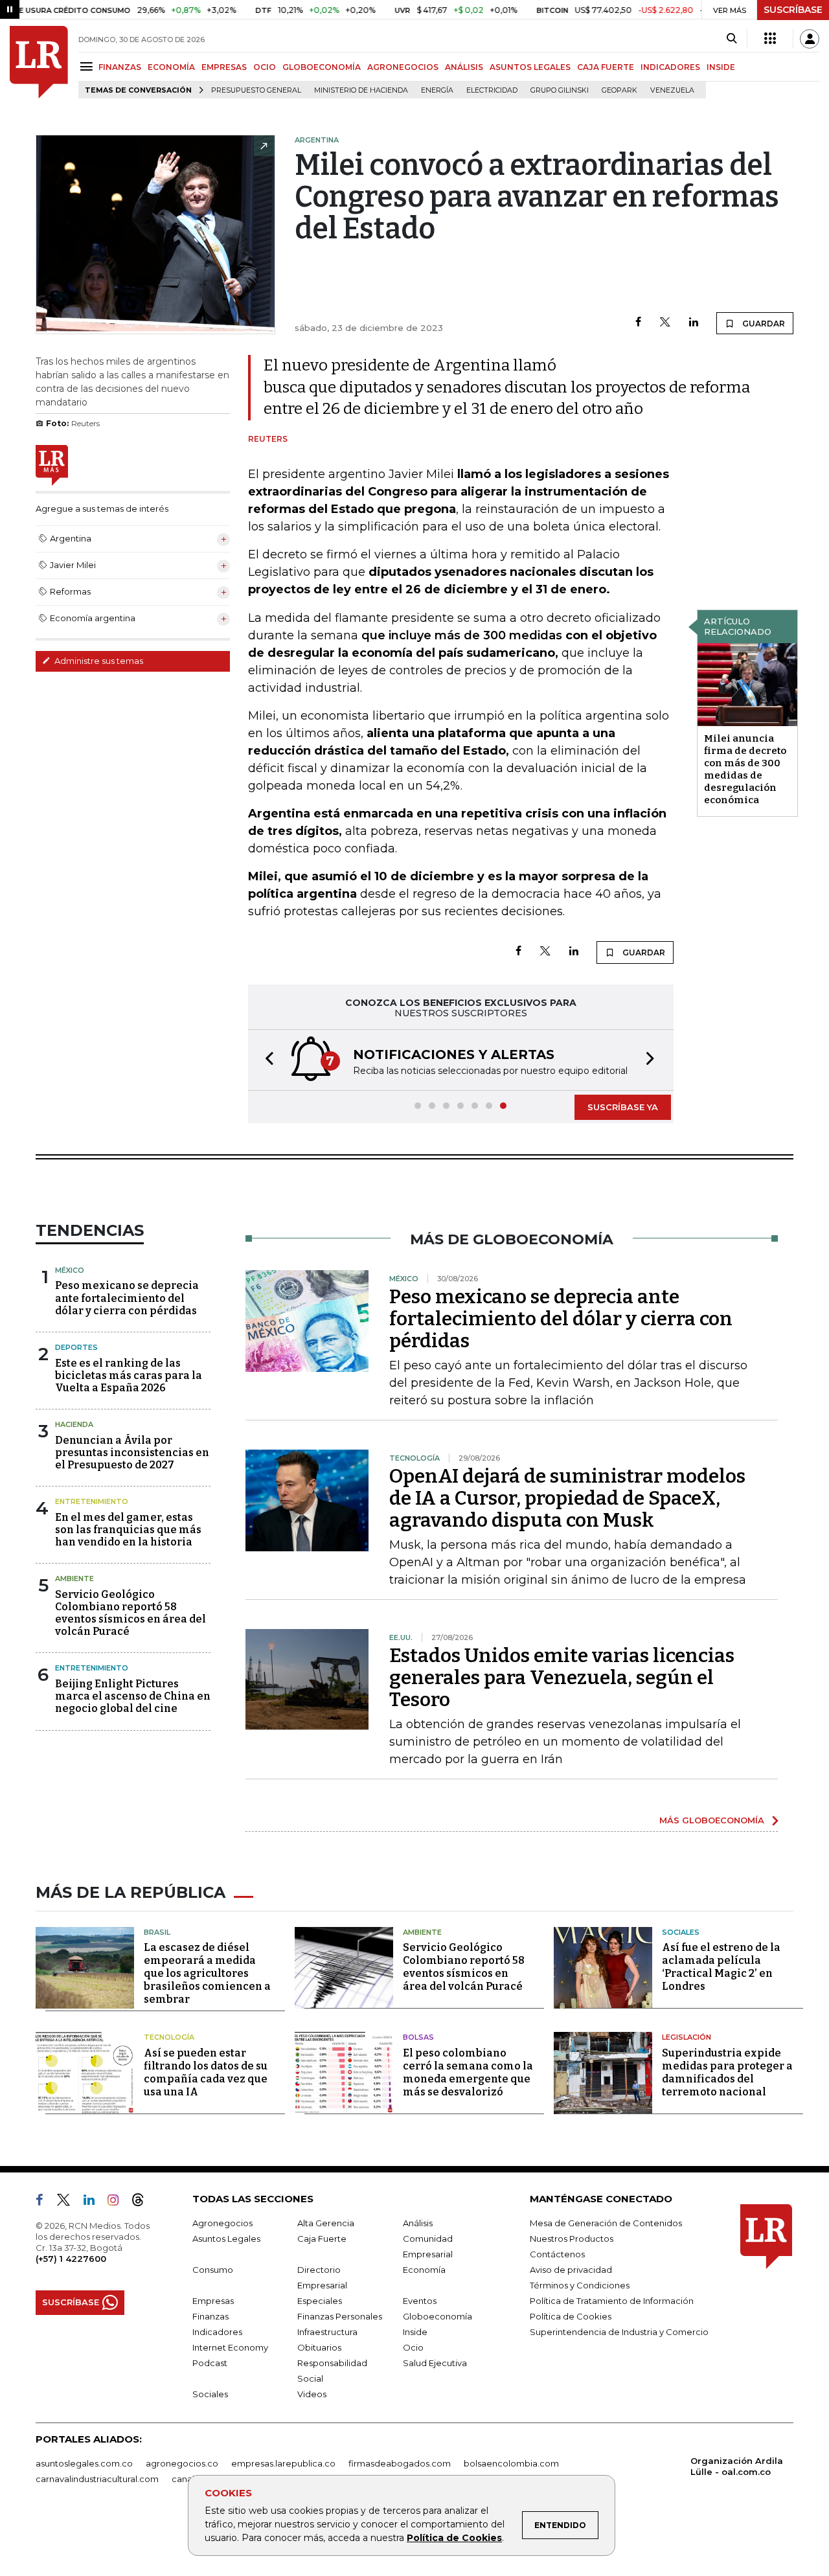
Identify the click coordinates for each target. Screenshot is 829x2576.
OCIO (265, 67)
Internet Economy (230, 2347)
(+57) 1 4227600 (71, 2259)
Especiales (320, 2301)
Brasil (157, 1932)
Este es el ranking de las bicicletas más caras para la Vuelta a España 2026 (129, 1375)
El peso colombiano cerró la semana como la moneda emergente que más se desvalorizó (468, 2072)
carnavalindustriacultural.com (97, 2479)
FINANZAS (120, 67)
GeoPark (619, 90)
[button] (266, 1060)
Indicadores (217, 2332)
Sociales (681, 1932)
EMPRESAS (224, 67)
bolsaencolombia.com (511, 2463)
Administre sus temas (98, 661)
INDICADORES (670, 67)
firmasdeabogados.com (400, 2463)
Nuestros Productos (572, 2239)
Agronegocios (222, 2223)
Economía (424, 2270)
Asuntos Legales (226, 2239)
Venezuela (672, 90)
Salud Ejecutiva (435, 2363)
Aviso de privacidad (571, 2270)
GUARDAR (763, 324)
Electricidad (492, 90)
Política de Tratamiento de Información (612, 2301)
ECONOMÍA (171, 67)
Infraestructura (327, 2332)
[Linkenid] (94, 2202)
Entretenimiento (92, 1501)
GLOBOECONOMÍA (322, 67)
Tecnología (169, 2037)
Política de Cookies (454, 2538)
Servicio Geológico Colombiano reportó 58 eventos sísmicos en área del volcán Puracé (131, 1613)
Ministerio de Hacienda (361, 90)
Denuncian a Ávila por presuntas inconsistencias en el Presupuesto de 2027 (132, 1453)
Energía (437, 90)
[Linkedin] (694, 323)
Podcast (210, 2363)
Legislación (687, 2037)
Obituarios (319, 2347)
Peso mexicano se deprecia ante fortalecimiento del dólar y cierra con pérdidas (127, 1298)
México (70, 1270)
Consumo (213, 2270)
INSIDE (721, 67)
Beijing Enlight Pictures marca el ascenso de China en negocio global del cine (133, 1696)
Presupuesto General (256, 90)
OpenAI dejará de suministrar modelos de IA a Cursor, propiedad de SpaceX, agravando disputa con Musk (567, 1498)
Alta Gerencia (326, 2223)
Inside (415, 2332)
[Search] (732, 39)
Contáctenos (557, 2254)
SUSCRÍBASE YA (623, 1107)
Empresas (213, 2301)
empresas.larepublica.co (283, 2463)
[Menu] (88, 66)
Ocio (413, 2347)
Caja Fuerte (322, 2239)
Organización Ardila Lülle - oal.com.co (737, 2466)
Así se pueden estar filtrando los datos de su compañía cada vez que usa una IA (206, 2072)
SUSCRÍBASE (793, 10)
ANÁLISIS (464, 67)
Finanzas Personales (340, 2316)
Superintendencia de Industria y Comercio (619, 2332)
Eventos (420, 2301)
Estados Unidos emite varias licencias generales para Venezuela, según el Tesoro (562, 1678)
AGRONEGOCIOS (403, 67)
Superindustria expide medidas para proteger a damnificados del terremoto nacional (727, 2072)
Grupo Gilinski (560, 90)
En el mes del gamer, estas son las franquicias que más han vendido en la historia (128, 1530)
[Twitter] (665, 323)
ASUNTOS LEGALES (530, 67)
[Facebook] (638, 323)
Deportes (76, 1347)
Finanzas (210, 2316)
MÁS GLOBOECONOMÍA (712, 1820)
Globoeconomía (437, 2316)
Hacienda (74, 1424)
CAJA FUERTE (606, 67)
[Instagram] (118, 2202)
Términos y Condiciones (580, 2285)
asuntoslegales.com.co (84, 2463)
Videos (312, 2394)
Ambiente (74, 1579)
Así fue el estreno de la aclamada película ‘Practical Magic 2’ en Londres (721, 1967)
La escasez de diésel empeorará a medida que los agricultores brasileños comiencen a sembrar (207, 1973)
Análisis (418, 2223)
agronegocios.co (182, 2463)
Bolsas (418, 2037)
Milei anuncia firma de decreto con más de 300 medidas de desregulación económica (745, 769)
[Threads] (143, 2202)
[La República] (39, 62)
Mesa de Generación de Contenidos (606, 2223)
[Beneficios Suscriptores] (770, 39)
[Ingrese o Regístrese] (810, 39)
